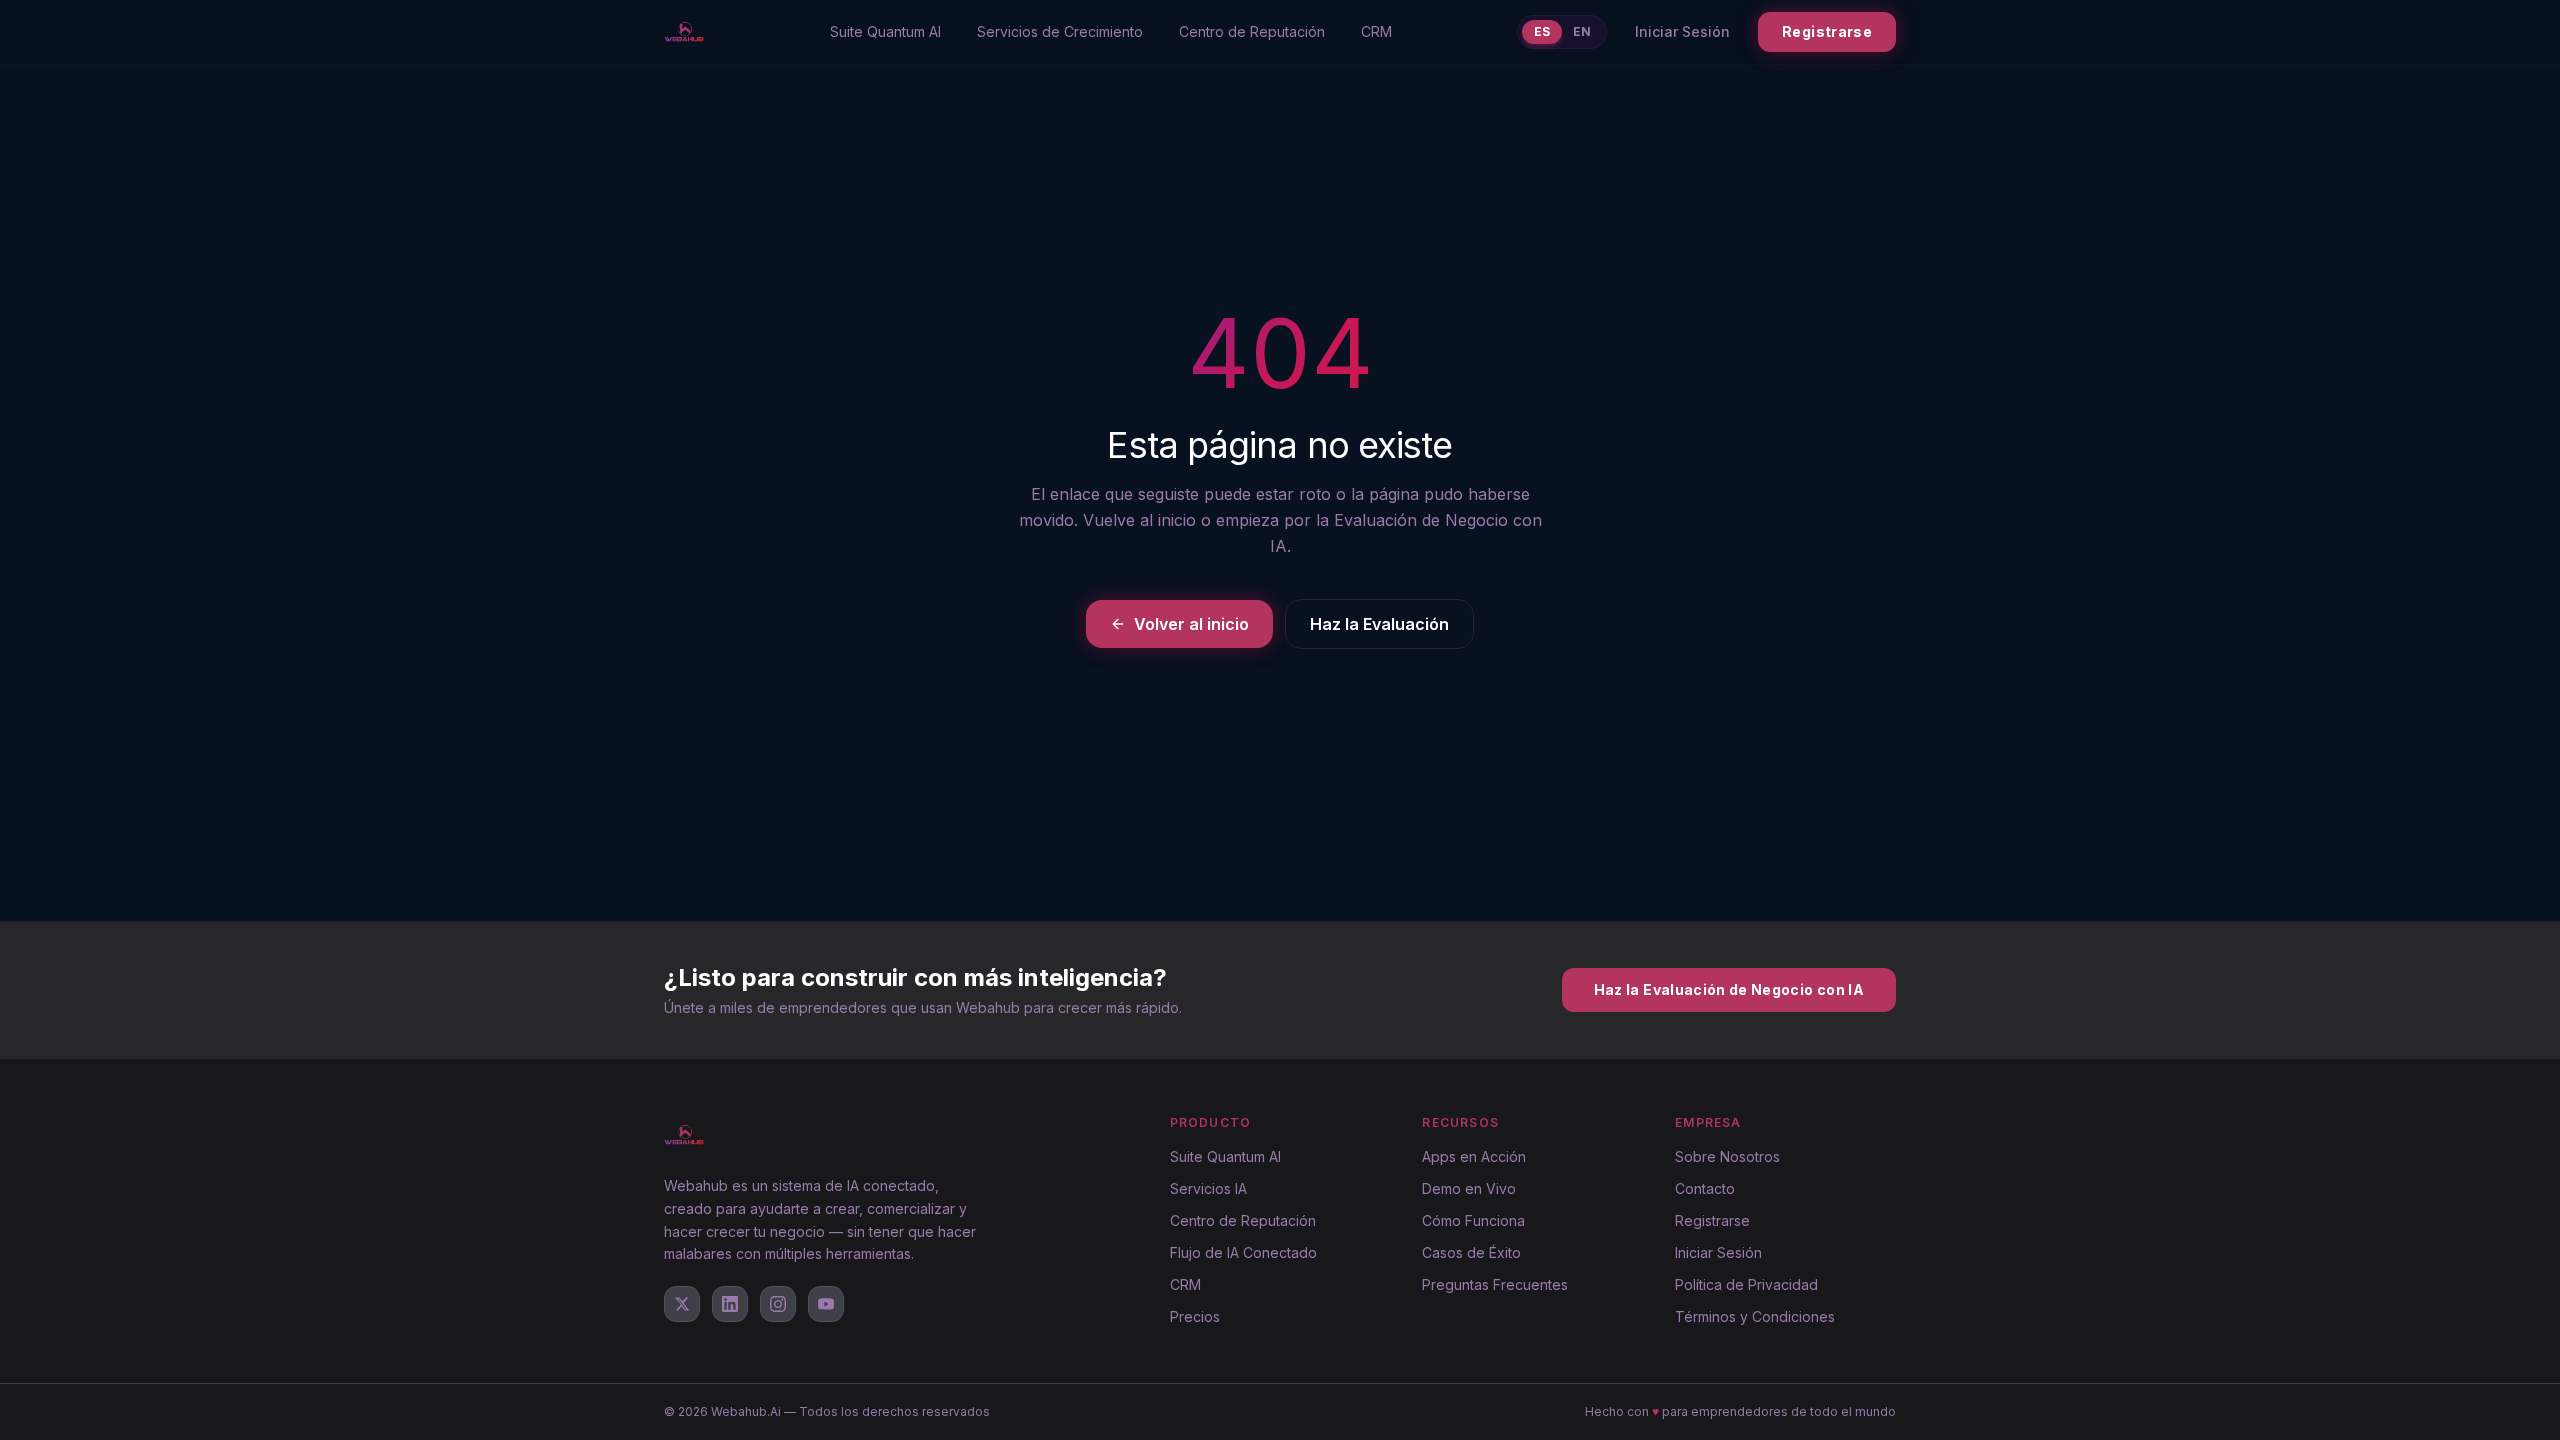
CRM (1376, 31)
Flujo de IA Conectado (1243, 1252)
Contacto (1705, 1188)
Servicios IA (1208, 1188)
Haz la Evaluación (1379, 624)
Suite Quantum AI (885, 31)
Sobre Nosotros (1727, 1156)
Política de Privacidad (1746, 1284)
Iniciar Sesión (1682, 31)
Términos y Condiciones (1755, 1316)
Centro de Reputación (1252, 31)
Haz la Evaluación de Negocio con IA (1729, 989)
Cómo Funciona (1473, 1220)
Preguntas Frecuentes (1495, 1284)
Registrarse (1827, 31)
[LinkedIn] (730, 1304)
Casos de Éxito (1471, 1252)
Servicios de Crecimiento (1060, 31)
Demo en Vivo (1469, 1188)
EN (1582, 31)
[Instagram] (778, 1304)
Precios (1195, 1316)
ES (1542, 31)
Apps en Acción (1474, 1156)
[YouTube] (826, 1304)
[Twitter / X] (682, 1304)
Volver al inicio (1191, 624)
